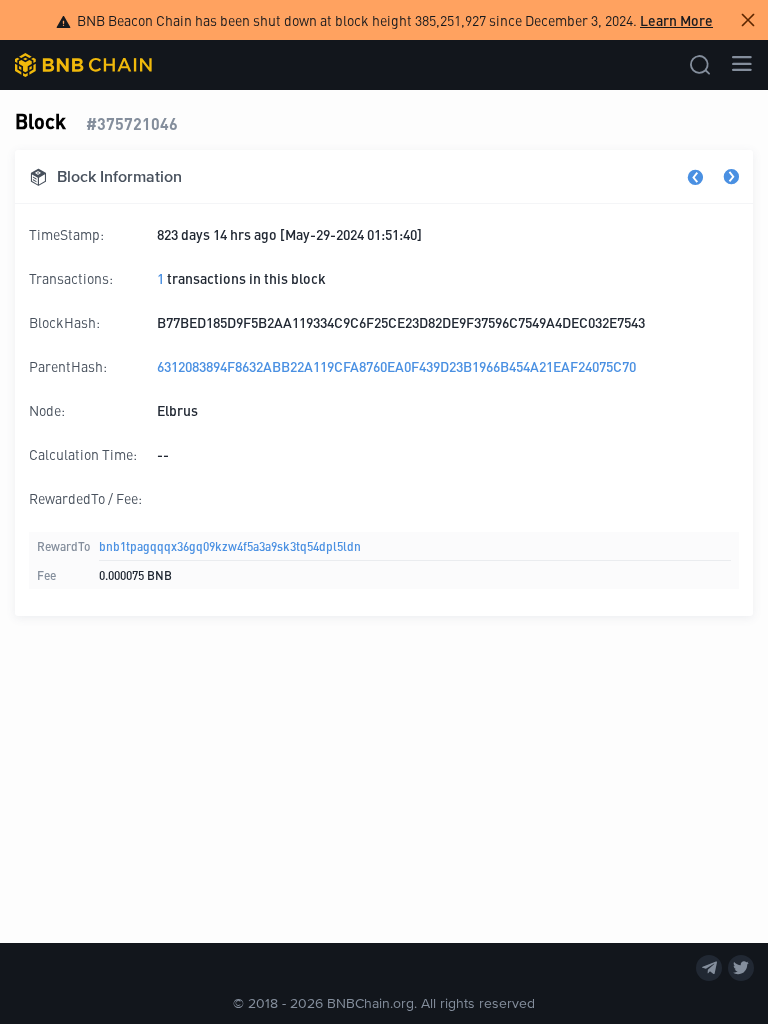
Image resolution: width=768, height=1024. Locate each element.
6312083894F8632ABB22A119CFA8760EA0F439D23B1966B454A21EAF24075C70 (396, 366)
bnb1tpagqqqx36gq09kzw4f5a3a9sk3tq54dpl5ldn (230, 545)
